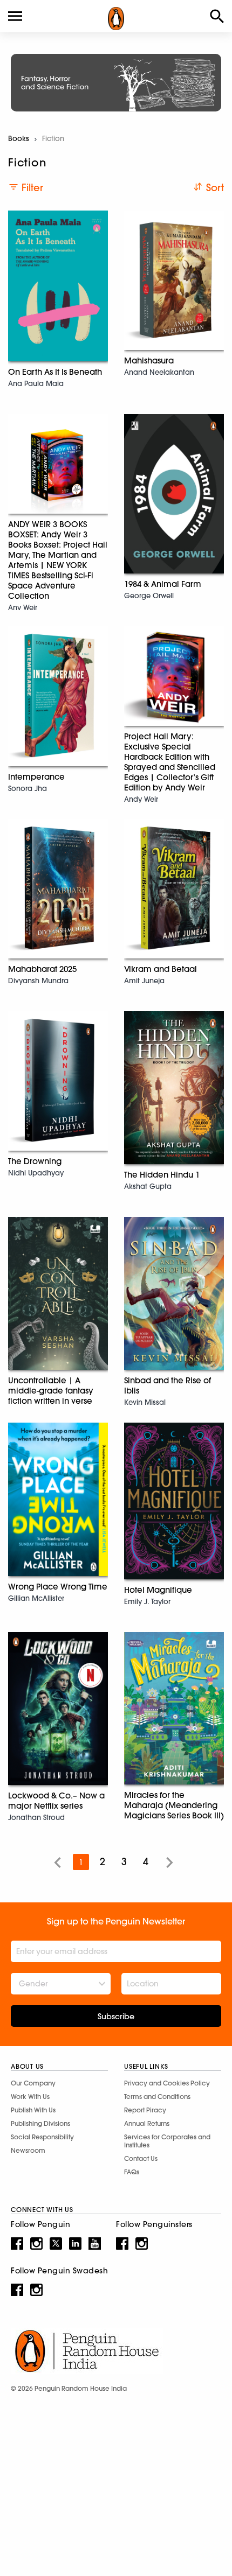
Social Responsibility (42, 2137)
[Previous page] (57, 1862)
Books (19, 138)
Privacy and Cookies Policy (167, 2083)
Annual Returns (147, 2123)
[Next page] (169, 1862)
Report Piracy (145, 2110)
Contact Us (141, 2158)
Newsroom (28, 2150)
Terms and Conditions (157, 2096)
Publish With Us (33, 2110)
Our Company (33, 2083)
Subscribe (116, 2017)
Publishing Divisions (40, 2123)
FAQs (132, 2172)
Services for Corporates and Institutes (167, 2141)
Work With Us (30, 2096)
